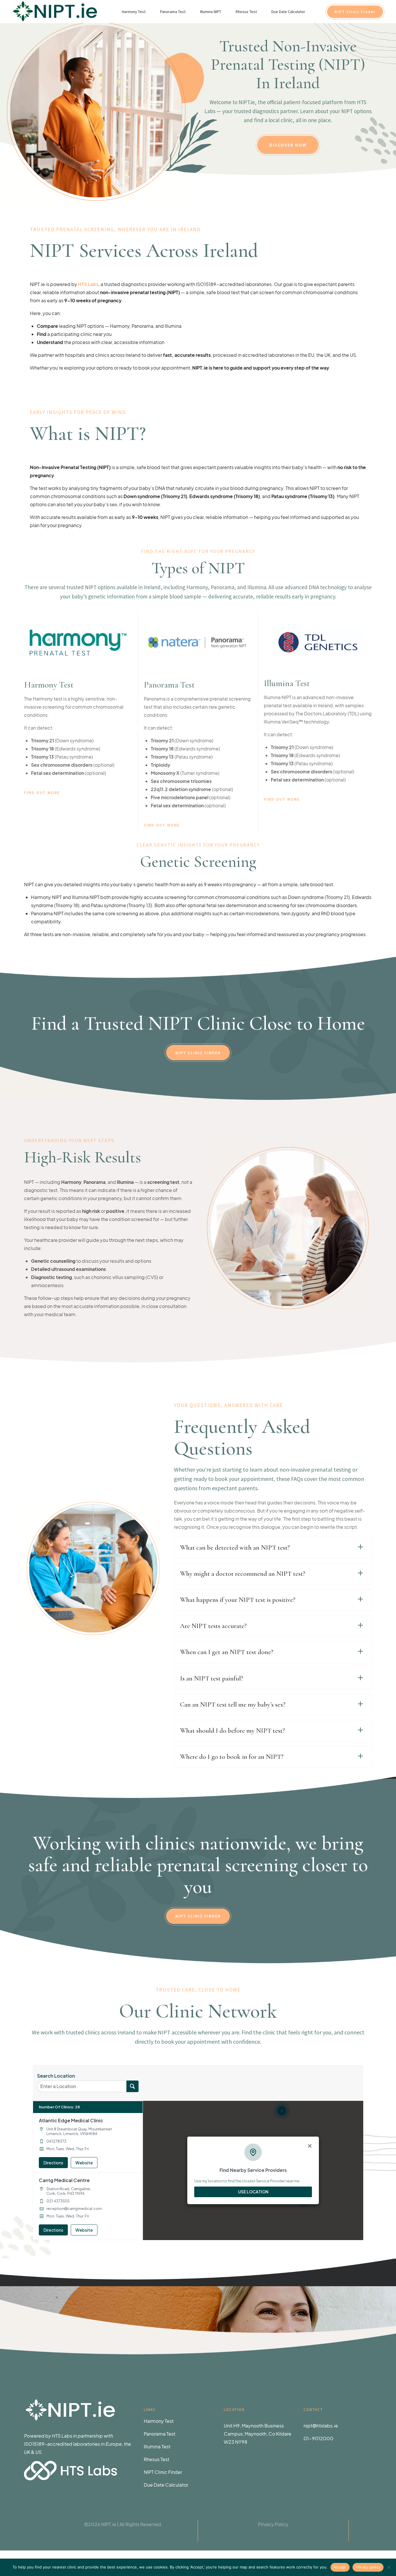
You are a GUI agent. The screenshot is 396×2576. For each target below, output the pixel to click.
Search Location (56, 2076)
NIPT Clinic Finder (163, 2472)
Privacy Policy (273, 2524)
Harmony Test (134, 12)
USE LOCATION (253, 2192)
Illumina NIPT (211, 12)
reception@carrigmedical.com (74, 2208)
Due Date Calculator (288, 12)
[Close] (310, 2146)
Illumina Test (157, 2446)
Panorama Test (173, 12)
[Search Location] (132, 2086)
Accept (340, 2567)
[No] (389, 2567)
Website (84, 2163)
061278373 (56, 2141)
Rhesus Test (246, 12)
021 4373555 (58, 2201)
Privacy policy (368, 2567)
